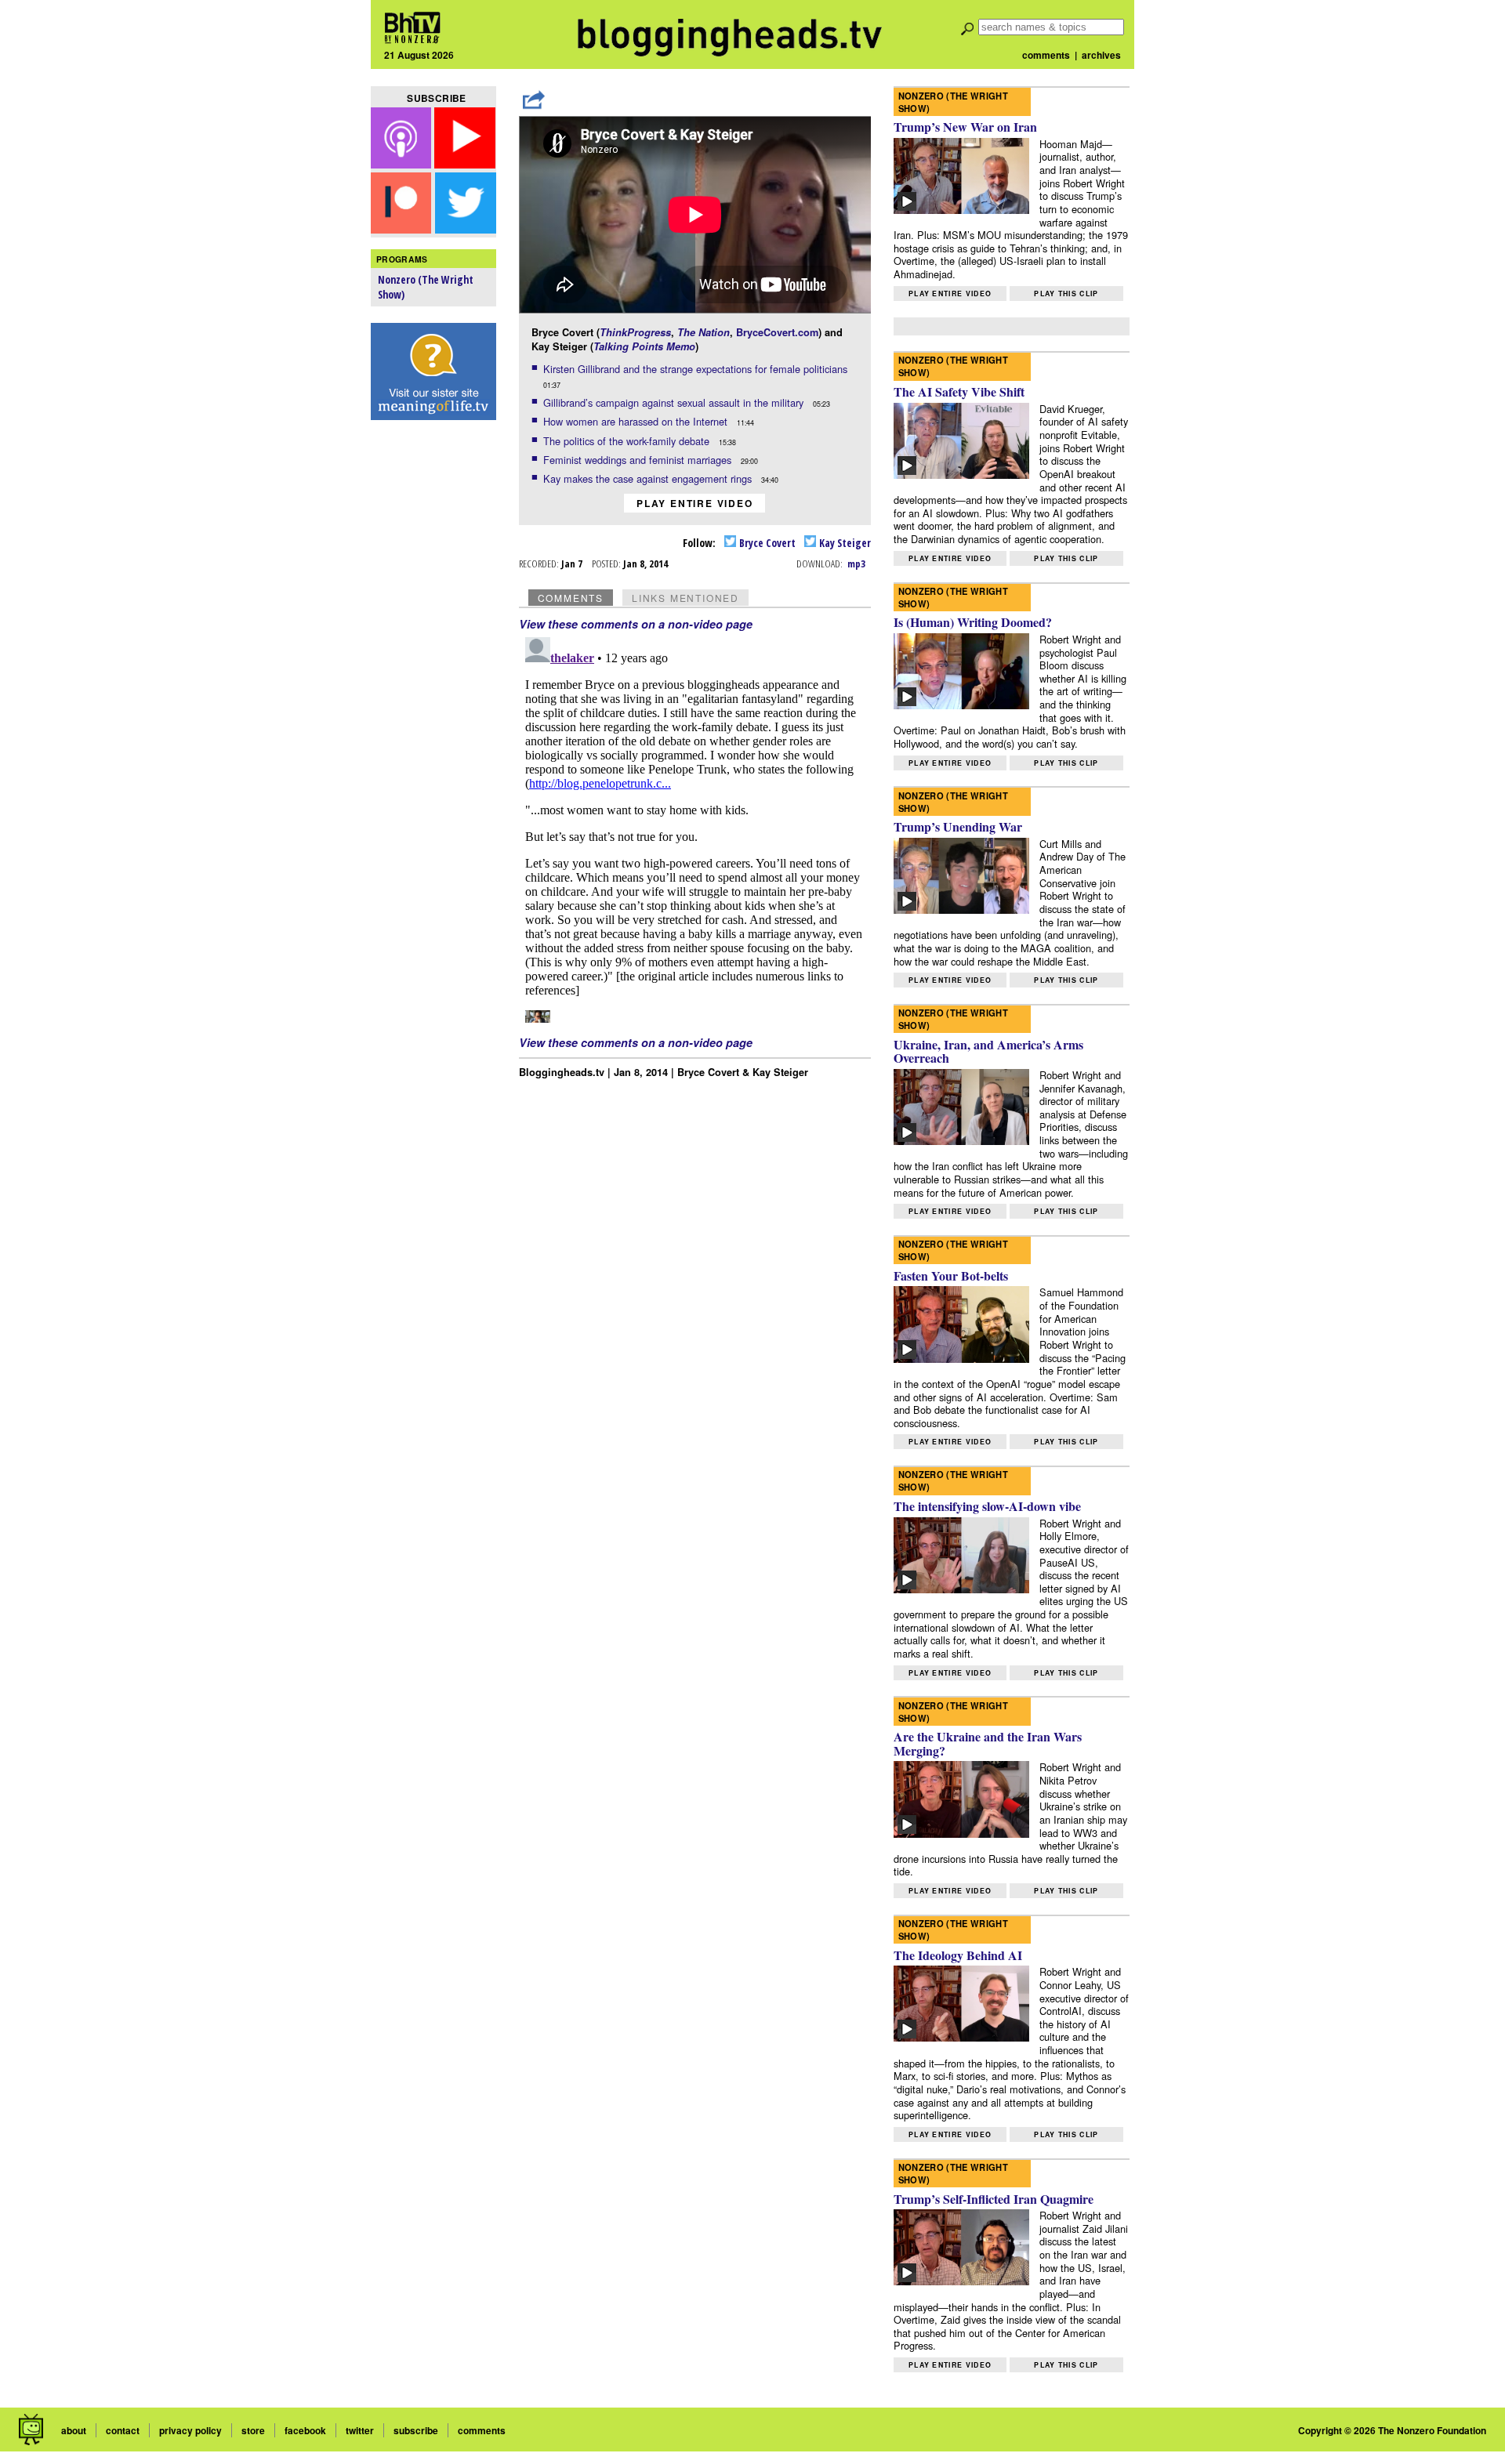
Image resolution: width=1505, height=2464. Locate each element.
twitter (360, 2430)
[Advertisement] (433, 675)
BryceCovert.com (777, 332)
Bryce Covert (766, 543)
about (74, 2430)
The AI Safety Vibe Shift (959, 391)
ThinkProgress (635, 332)
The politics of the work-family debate (628, 441)
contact (123, 2430)
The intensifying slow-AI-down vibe (987, 1506)
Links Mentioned (685, 598)
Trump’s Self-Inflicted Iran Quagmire (994, 2199)
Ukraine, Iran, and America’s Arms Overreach (988, 1051)
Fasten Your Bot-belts (951, 1275)
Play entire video (695, 503)
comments (1046, 55)
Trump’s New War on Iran (965, 127)
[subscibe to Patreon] (401, 228)
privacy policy (190, 2430)
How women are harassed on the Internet (637, 421)
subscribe (416, 2430)
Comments (571, 598)
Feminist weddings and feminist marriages (639, 460)
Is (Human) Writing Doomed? (973, 622)
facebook (305, 2430)
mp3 (856, 563)
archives (1101, 55)
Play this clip (1066, 294)
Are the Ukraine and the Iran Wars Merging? (988, 1743)
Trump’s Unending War (958, 826)
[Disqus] (695, 827)
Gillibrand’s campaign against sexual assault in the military (675, 402)
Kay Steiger (844, 543)
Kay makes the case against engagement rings (649, 478)
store (253, 2430)
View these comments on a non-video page (636, 624)
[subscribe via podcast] (403, 163)
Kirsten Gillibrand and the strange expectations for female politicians (697, 369)
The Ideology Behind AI (958, 1955)
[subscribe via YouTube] (465, 163)
